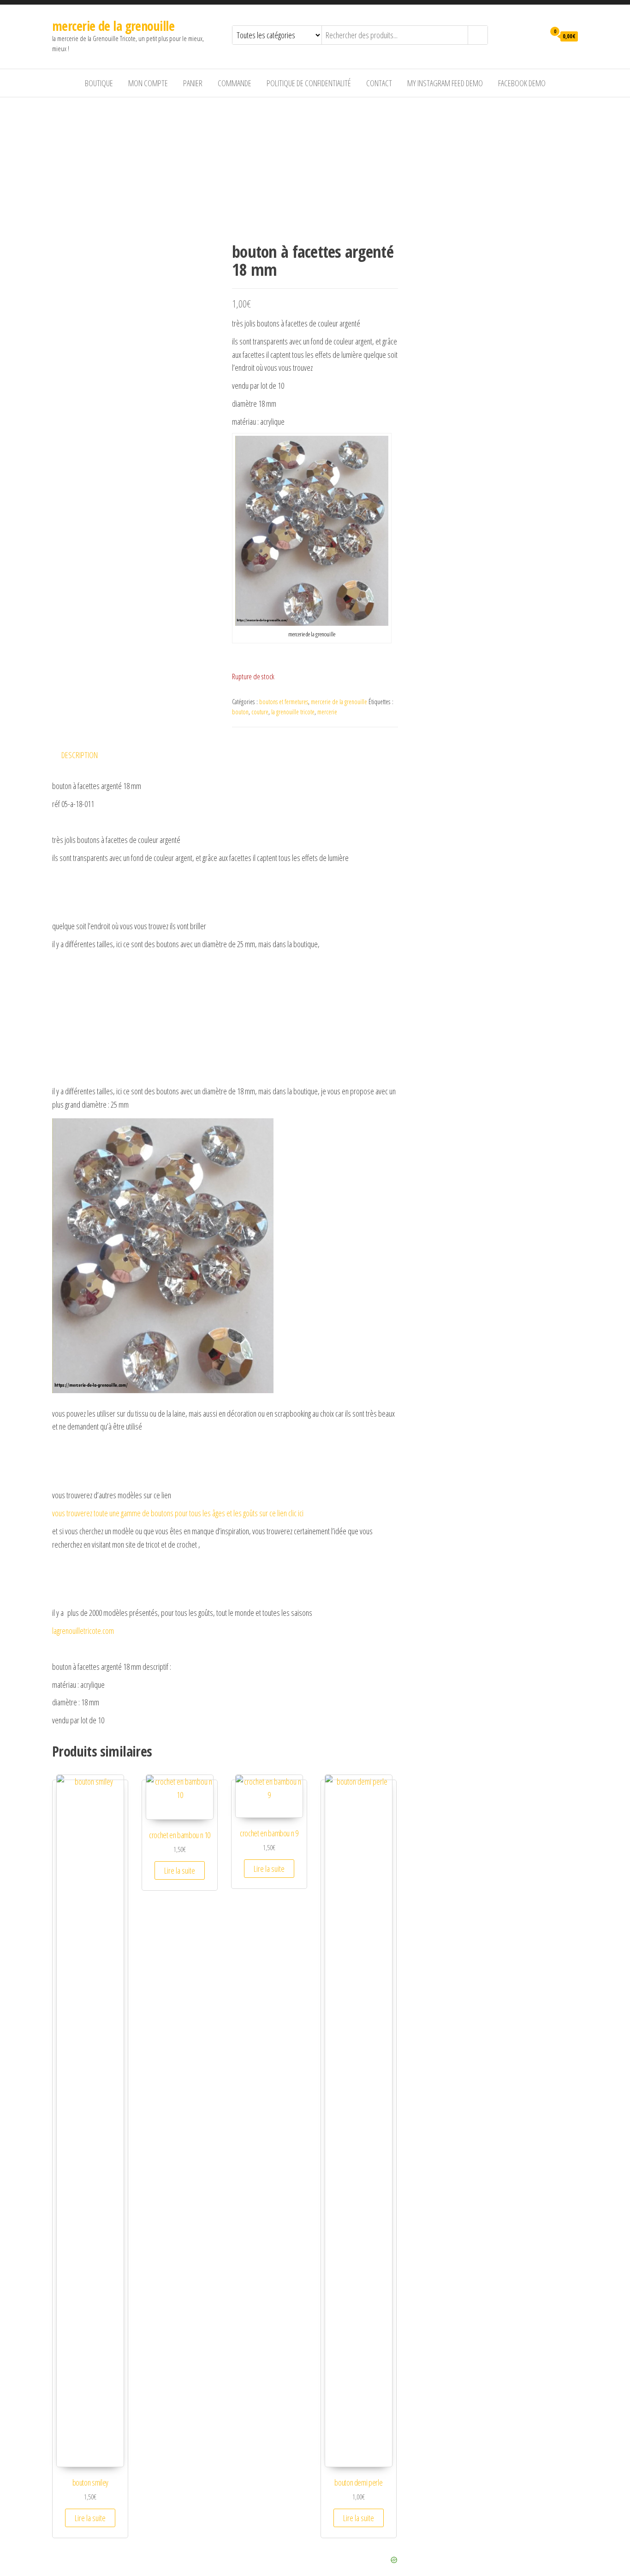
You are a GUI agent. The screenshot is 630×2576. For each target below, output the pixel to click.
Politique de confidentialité (309, 83)
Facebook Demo (522, 83)
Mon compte (148, 83)
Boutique (99, 83)
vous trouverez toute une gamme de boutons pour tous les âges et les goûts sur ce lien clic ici (178, 1513)
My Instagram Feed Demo (445, 83)
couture (260, 712)
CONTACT (379, 83)
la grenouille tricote (293, 712)
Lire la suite (90, 2518)
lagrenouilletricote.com (83, 1631)
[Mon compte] (536, 36)
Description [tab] (80, 755)
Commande (235, 83)
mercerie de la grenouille (113, 26)
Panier (193, 83)
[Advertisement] (315, 166)
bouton (240, 712)
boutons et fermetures (284, 702)
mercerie (327, 712)
